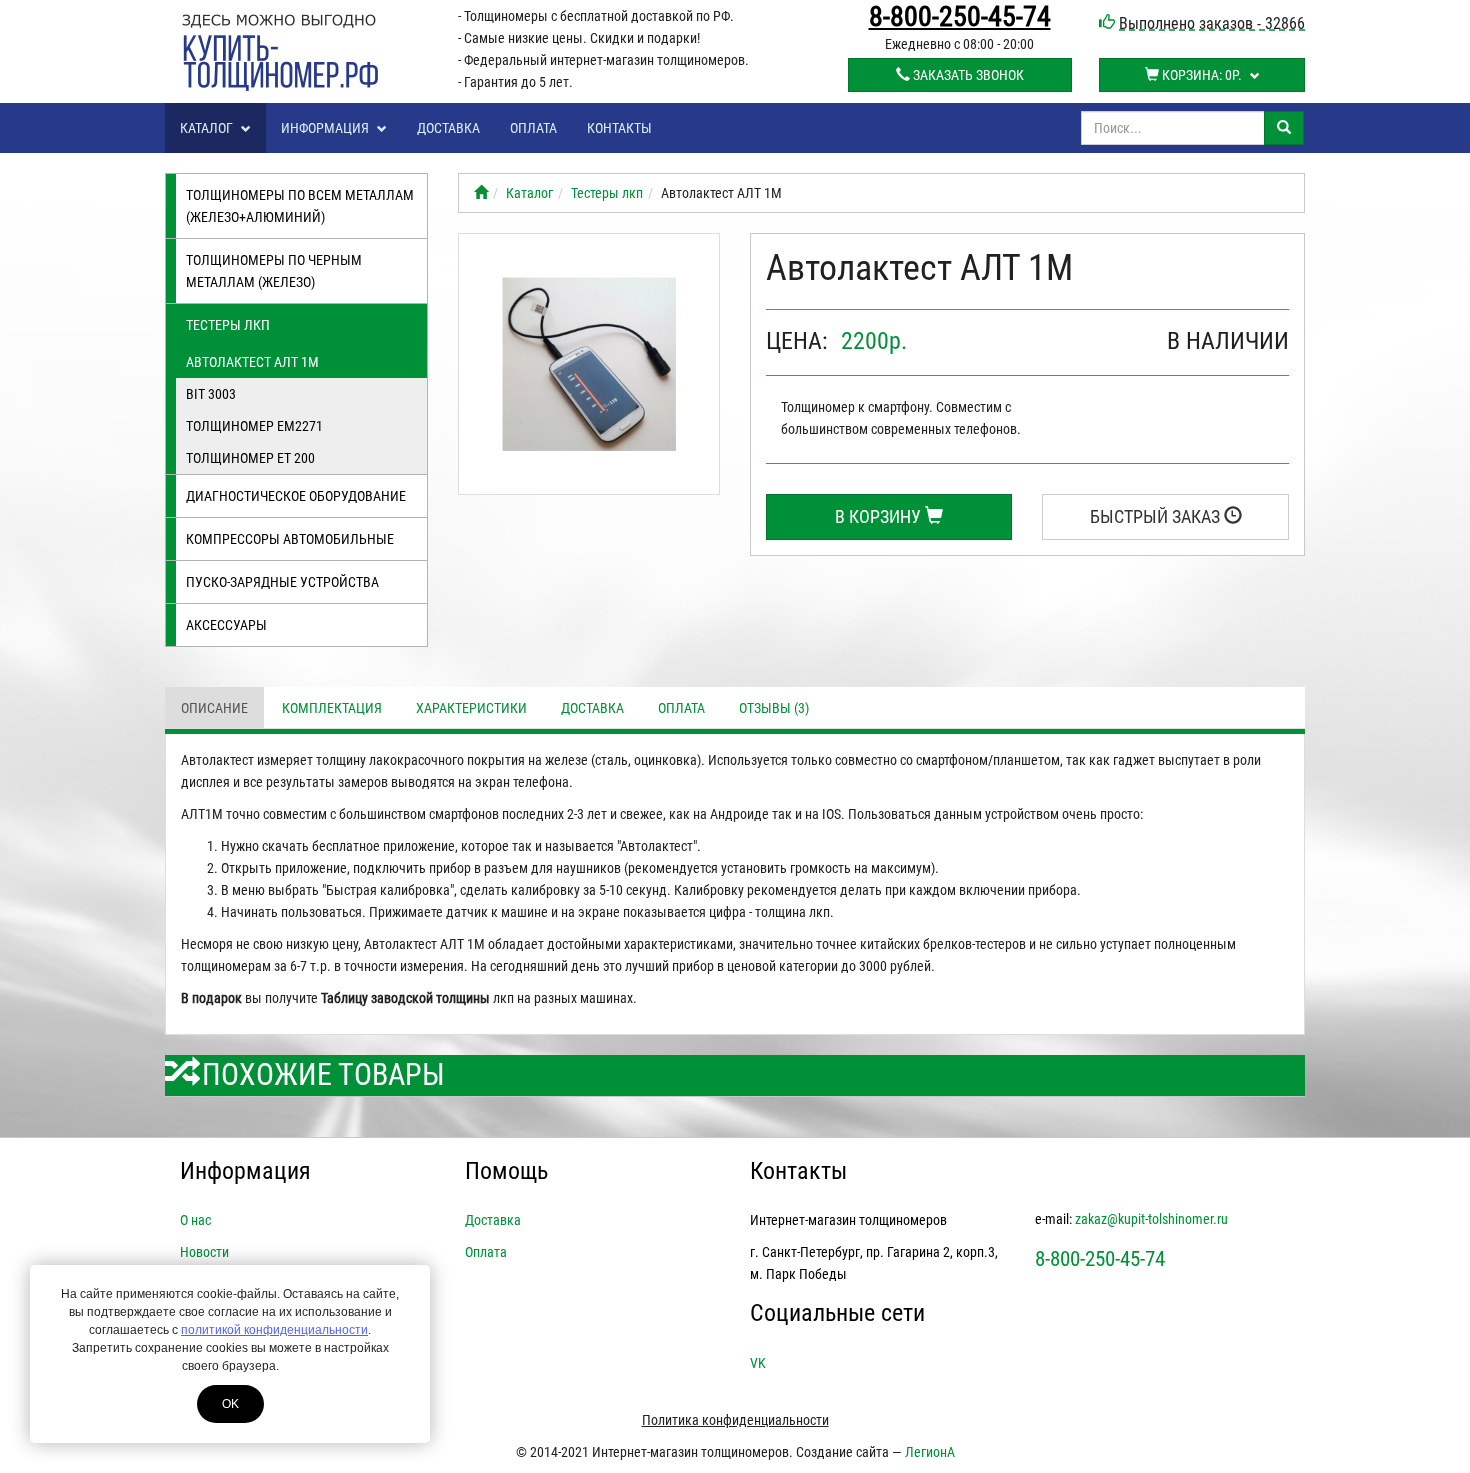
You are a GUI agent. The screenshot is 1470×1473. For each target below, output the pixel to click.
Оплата (533, 128)
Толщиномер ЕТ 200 (250, 458)
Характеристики (471, 708)
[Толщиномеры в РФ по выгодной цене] (481, 193)
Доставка (448, 128)
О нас (195, 1220)
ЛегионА (930, 1452)
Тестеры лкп (228, 325)
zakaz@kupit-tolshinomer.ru (1151, 1219)
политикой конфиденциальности (274, 1330)
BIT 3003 (211, 394)
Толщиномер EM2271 (254, 426)
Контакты (619, 128)
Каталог (208, 128)
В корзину (880, 516)
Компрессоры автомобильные (290, 539)
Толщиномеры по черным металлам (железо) (274, 271)
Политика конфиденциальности (735, 1420)
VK (758, 1363)
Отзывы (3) (774, 708)
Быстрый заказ (1157, 516)
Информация (326, 128)
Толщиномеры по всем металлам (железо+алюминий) (300, 206)
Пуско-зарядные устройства (282, 582)
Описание (214, 708)
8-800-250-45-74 (960, 17)
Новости (204, 1252)
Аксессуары (226, 625)
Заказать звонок (967, 75)
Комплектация (332, 708)
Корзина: (1200, 75)
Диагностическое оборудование (296, 496)
